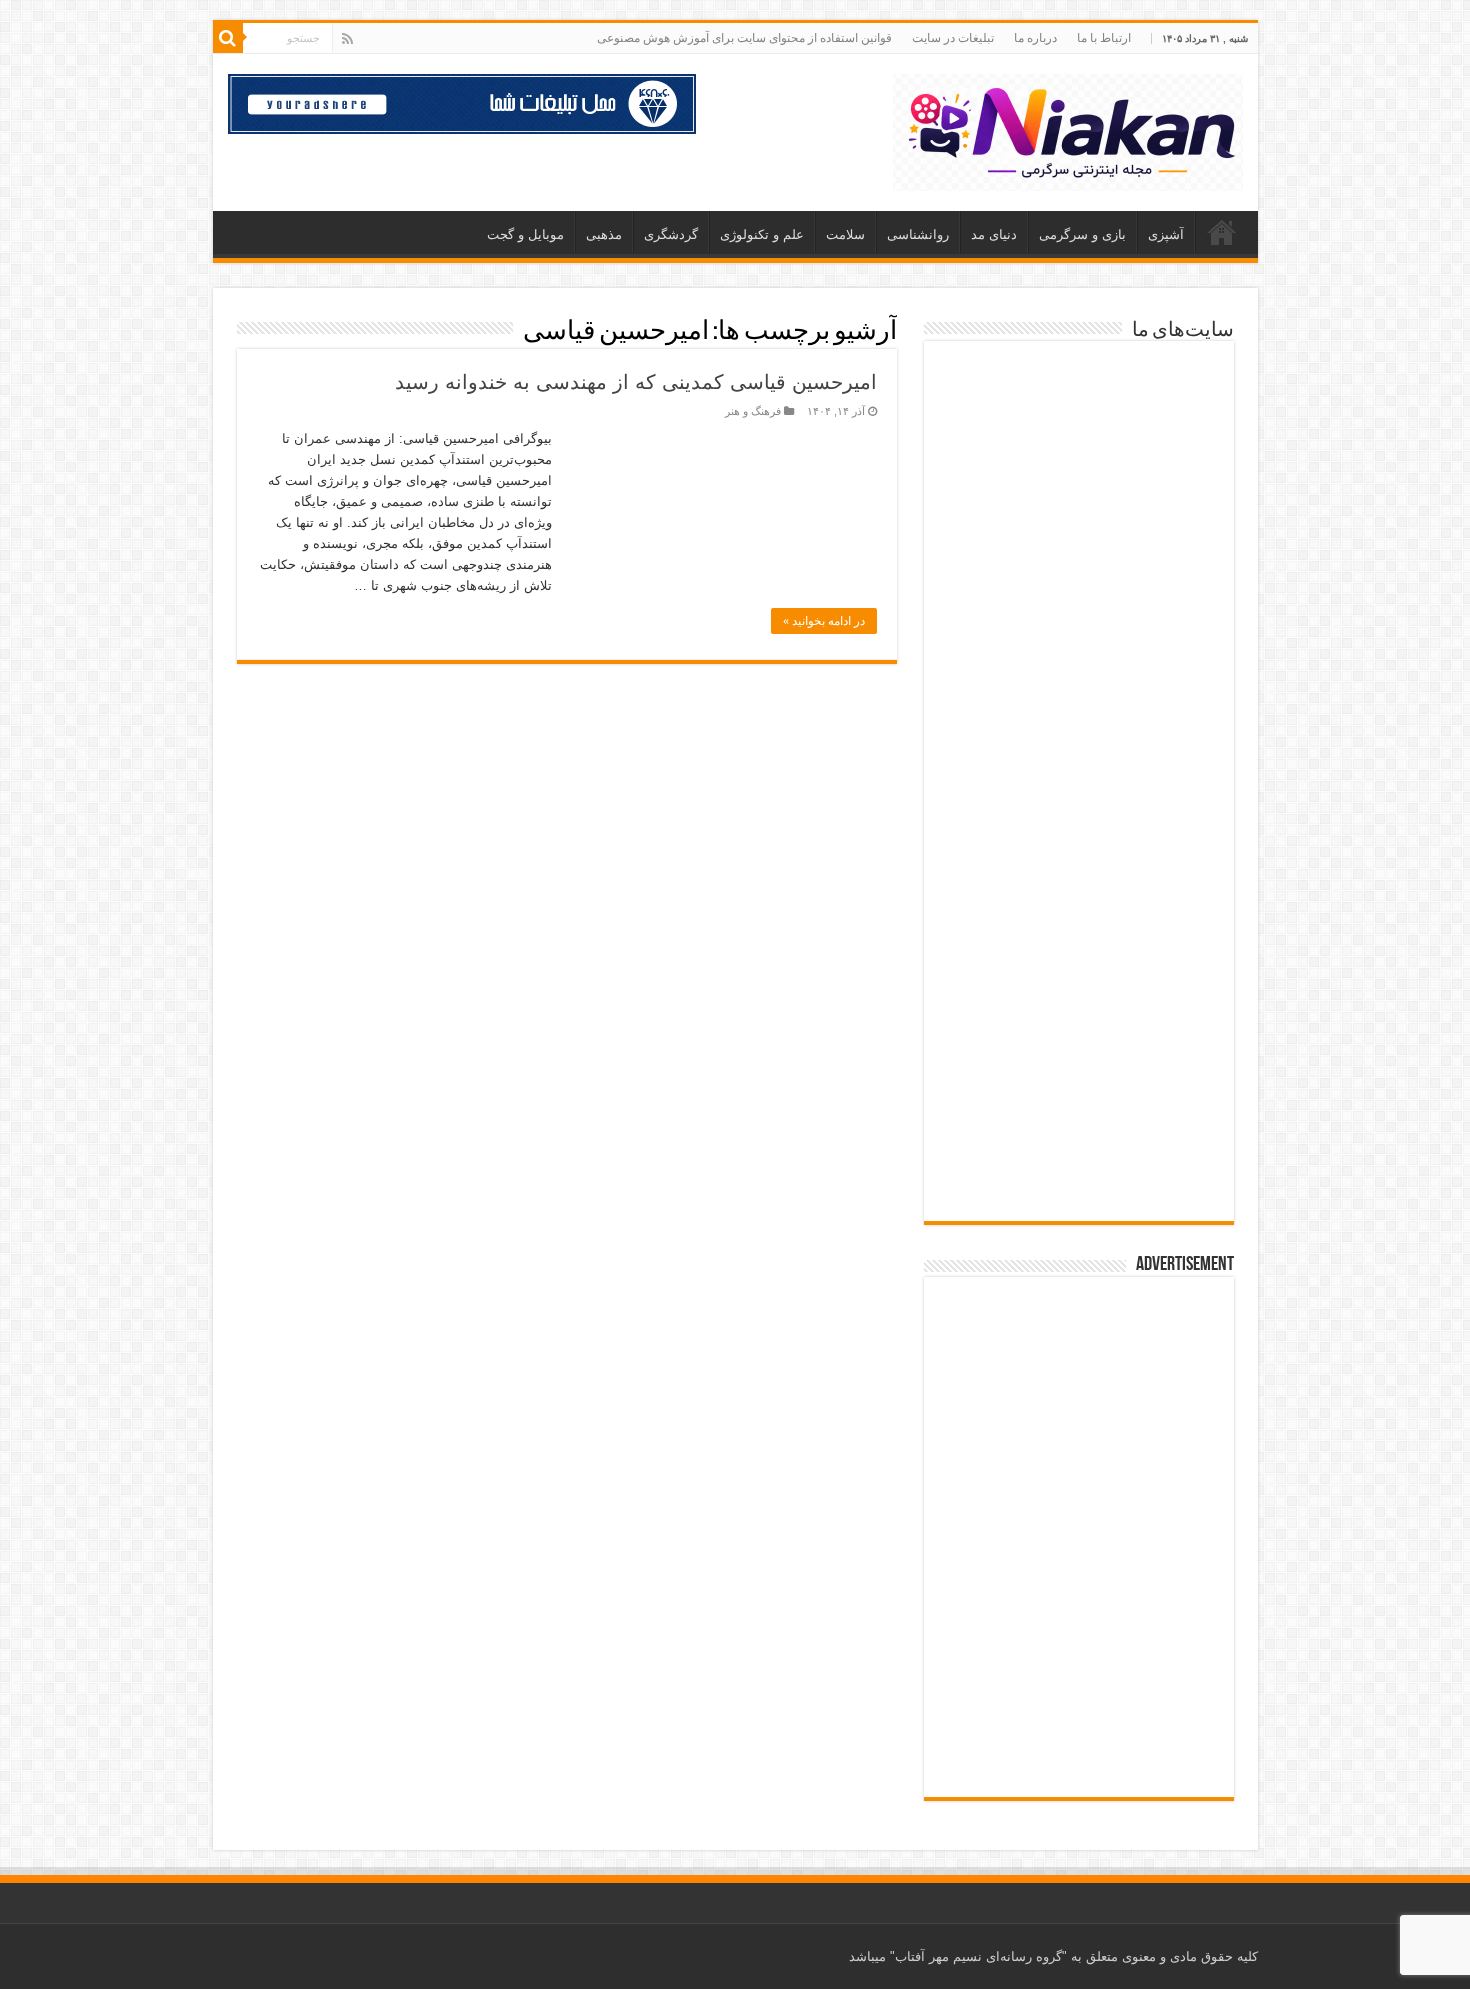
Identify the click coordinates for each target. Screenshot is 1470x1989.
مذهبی (604, 234)
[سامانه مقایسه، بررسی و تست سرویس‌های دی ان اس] (1079, 1167)
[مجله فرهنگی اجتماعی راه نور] (1079, 510)
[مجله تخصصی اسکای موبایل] (1079, 1065)
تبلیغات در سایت (953, 38)
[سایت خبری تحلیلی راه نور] (1079, 608)
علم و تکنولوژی (762, 234)
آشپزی (1166, 234)
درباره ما (1035, 38)
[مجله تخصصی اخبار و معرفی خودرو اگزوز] (1079, 832)
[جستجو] (228, 38)
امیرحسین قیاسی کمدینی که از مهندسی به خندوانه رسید (636, 382)
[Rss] (347, 39)
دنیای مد (994, 234)
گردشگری (671, 234)
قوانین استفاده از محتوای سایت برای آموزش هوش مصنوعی (744, 38)
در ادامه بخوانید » (824, 621)
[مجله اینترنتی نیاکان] (1068, 129)
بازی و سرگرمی (1082, 234)
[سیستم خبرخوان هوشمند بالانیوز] (1079, 953)
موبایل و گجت (525, 234)
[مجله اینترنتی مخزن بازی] (1079, 400)
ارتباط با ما (1104, 38)
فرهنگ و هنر (753, 411)
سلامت (845, 234)
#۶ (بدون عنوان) (1222, 232)
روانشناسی (918, 234)
